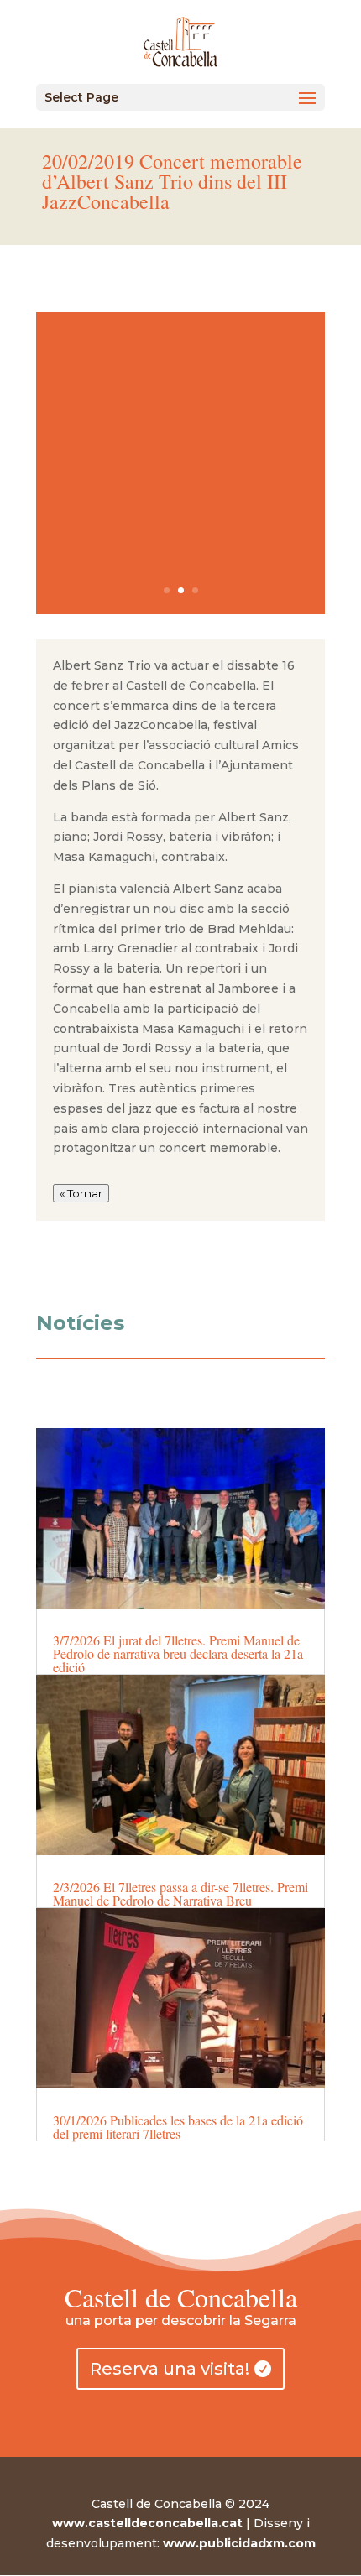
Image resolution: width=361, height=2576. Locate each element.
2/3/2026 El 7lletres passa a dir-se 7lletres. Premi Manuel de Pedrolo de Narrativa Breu (180, 1893)
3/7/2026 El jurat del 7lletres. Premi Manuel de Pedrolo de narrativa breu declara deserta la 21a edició (178, 1653)
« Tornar (81, 1193)
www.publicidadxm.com (239, 2543)
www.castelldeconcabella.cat (147, 2523)
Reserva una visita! (170, 2369)
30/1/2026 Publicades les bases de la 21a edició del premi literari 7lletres (178, 2127)
